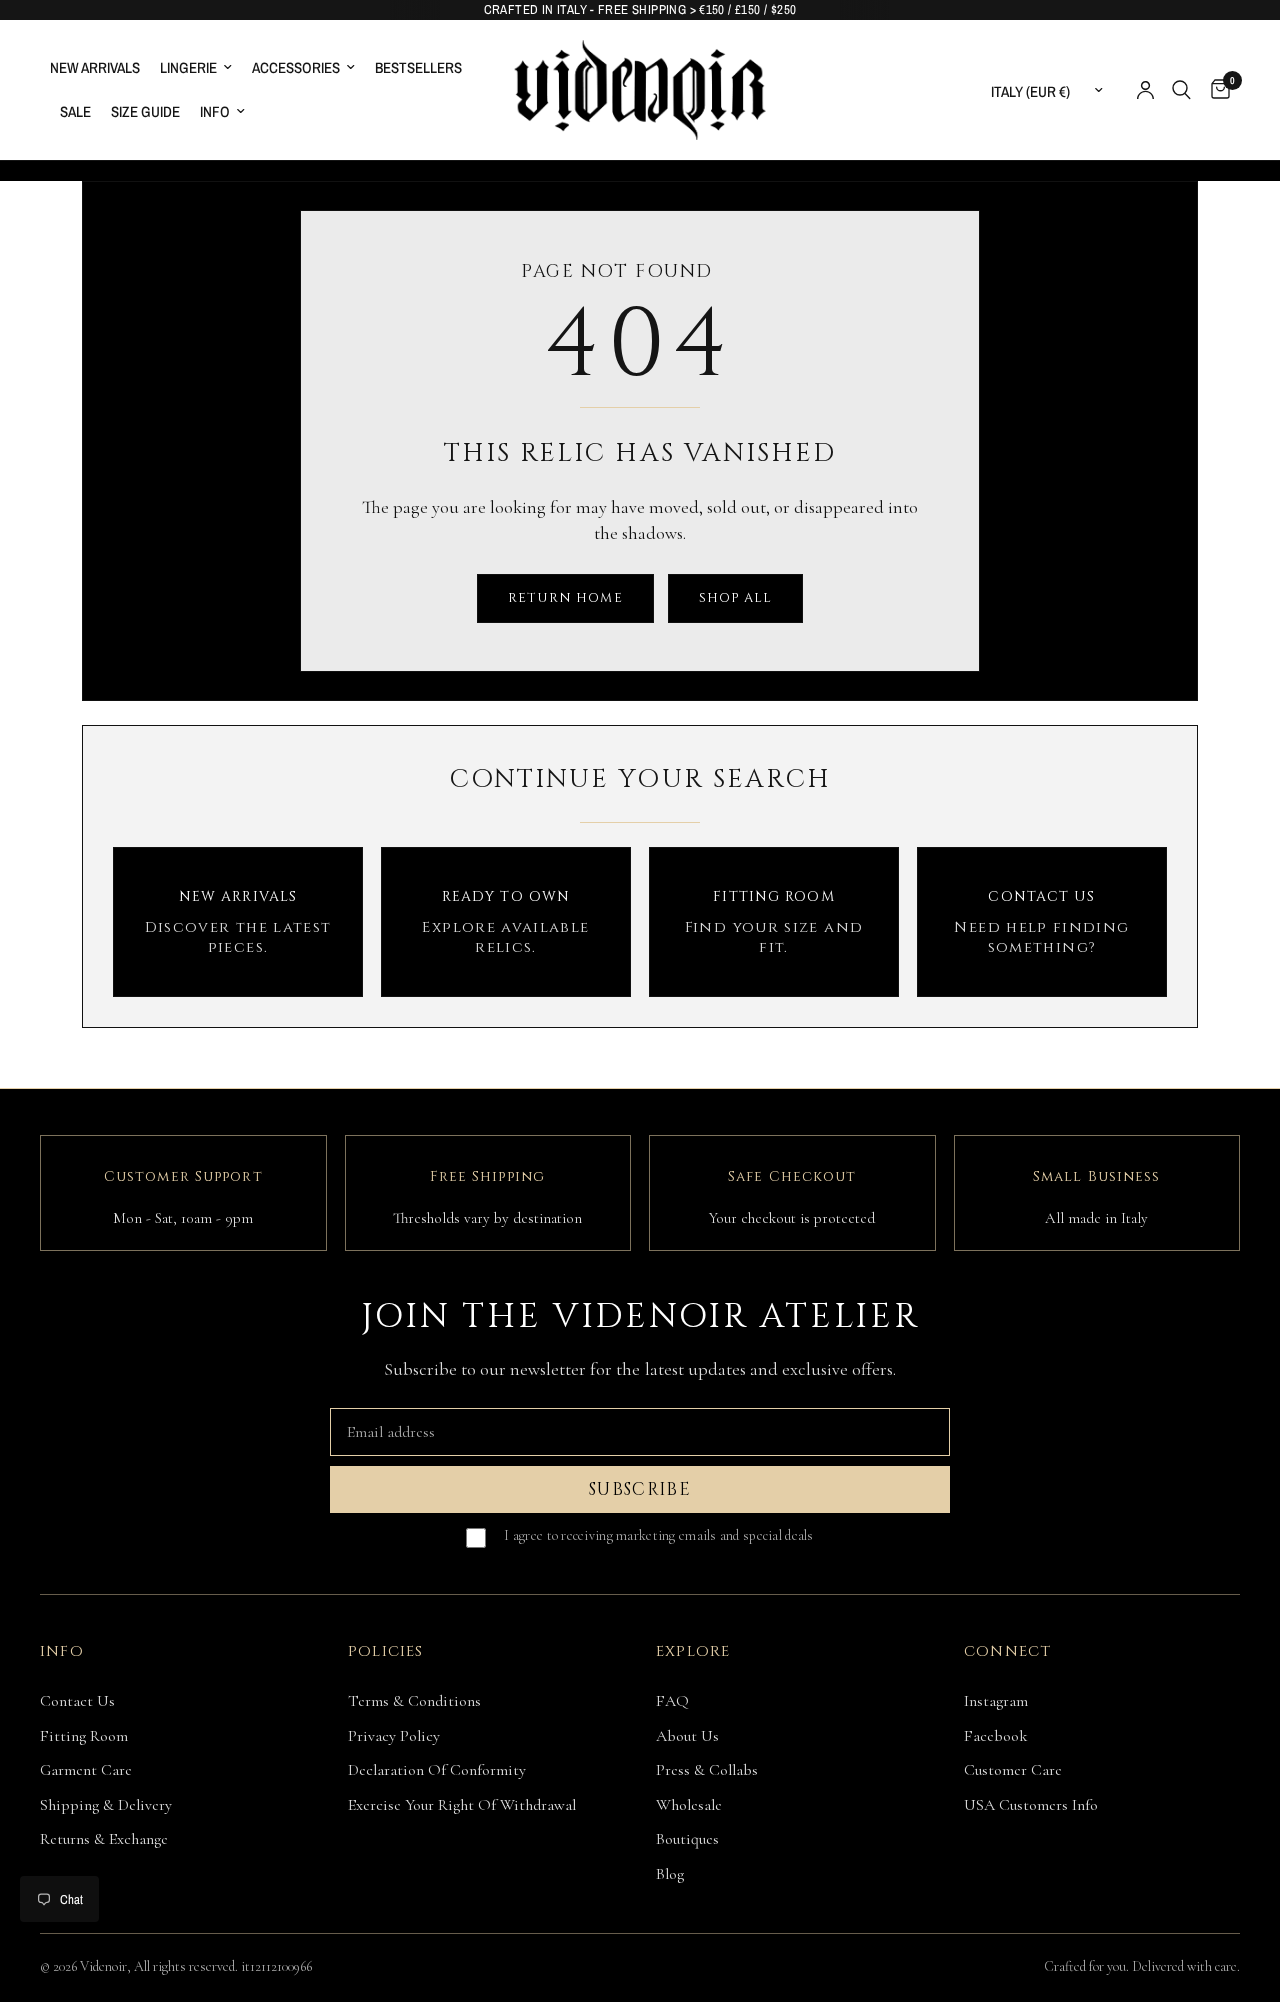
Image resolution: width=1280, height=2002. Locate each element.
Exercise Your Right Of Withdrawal (462, 1805)
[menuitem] (100, 68)
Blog (670, 1874)
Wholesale (689, 1805)
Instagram (996, 1701)
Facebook (996, 1736)
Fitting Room (84, 1736)
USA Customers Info (1031, 1805)
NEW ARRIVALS (95, 67)
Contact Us (77, 1701)
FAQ (672, 1701)
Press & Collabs (707, 1770)
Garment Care (86, 1770)
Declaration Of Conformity (437, 1770)
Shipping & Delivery (106, 1805)
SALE (75, 111)
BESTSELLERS (418, 67)
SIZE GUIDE (145, 111)
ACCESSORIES (296, 67)
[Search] (1181, 90)
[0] (1215, 90)
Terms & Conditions (414, 1701)
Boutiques (687, 1839)
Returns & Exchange (104, 1839)
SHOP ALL (735, 598)
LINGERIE (188, 67)
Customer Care (1013, 1770)
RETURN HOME (565, 598)
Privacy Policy (394, 1736)
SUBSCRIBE (640, 1489)
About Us (687, 1736)
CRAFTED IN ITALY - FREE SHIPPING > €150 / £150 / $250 (640, 9)
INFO (215, 111)
